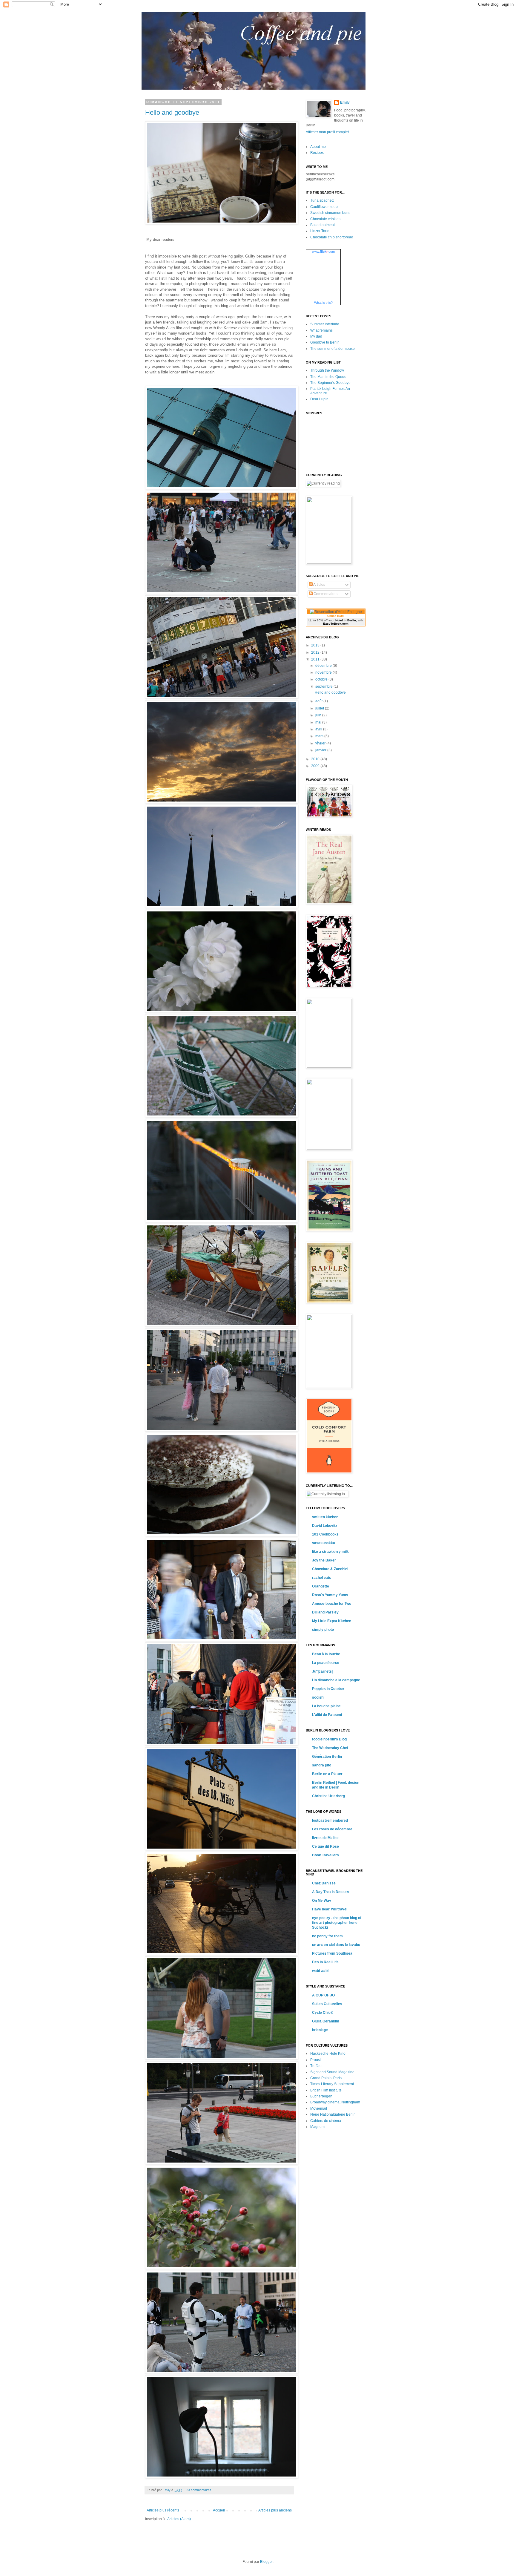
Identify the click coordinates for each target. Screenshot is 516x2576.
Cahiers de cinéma (326, 2121)
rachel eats (322, 1578)
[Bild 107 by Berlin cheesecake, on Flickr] (222, 223)
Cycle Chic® (323, 2013)
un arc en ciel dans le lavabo (336, 1945)
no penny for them (327, 1936)
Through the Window (327, 370)
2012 (316, 652)
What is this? (323, 303)
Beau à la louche (326, 1654)
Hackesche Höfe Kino (328, 2054)
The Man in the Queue (328, 377)
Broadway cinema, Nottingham (335, 2102)
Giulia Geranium (326, 2021)
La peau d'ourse (326, 1663)
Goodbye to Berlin (325, 342)
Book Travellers (325, 1855)
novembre (324, 672)
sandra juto (322, 1765)
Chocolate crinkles (325, 219)
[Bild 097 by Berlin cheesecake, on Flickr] (222, 1954)
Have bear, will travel (330, 1909)
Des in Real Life (325, 1962)
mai (319, 722)
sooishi (318, 1697)
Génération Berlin (327, 1757)
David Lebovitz (325, 1526)
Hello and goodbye (172, 112)
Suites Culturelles (327, 2004)
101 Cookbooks (325, 1534)
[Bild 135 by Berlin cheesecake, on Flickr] (222, 802)
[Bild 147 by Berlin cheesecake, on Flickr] (222, 2372)
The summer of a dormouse (333, 349)
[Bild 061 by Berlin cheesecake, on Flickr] (222, 1640)
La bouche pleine (326, 1706)
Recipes (317, 153)
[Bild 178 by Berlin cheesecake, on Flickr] (222, 1011)
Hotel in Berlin (346, 620)
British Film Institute (326, 2090)
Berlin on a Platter (327, 1774)
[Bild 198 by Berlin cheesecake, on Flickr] (222, 1430)
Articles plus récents (163, 2510)
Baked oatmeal (322, 225)
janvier (321, 750)
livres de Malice (325, 1838)
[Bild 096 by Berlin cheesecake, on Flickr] (222, 1849)
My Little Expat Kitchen (332, 1621)
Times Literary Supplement (332, 2084)
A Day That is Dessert (331, 1892)
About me (318, 147)
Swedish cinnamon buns (330, 213)
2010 (316, 759)
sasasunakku (324, 1543)
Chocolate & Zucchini (330, 1569)
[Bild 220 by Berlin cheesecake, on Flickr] (222, 1535)
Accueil (219, 2510)
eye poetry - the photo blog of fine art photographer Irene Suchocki (337, 1923)
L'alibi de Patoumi (327, 1715)
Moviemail (319, 2108)
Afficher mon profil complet (327, 132)
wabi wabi (320, 1971)
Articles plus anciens (275, 2510)
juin (319, 715)
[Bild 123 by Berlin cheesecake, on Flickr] (222, 2163)
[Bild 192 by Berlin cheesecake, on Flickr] (222, 1221)
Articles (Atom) (179, 2519)
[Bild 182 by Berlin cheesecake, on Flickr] (222, 1116)
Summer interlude (325, 324)
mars (320, 736)
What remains (321, 330)
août (319, 701)
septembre (324, 686)
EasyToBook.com (336, 624)
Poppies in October (328, 1689)
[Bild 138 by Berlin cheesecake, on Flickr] (222, 2477)
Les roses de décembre (332, 1829)
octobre (322, 679)
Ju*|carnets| (322, 1671)
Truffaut (316, 2066)
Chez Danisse (324, 1883)
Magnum (317, 2127)
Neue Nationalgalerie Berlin (333, 2114)
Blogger (266, 2562)
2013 (316, 645)
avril (319, 729)
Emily (345, 102)
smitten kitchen (325, 1517)
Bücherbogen (321, 2096)
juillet (320, 708)
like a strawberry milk (330, 1552)
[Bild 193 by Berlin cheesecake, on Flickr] (222, 1325)
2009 (316, 766)
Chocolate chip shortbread (332, 237)
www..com (323, 252)
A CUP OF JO (323, 1995)
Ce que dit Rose (325, 1846)
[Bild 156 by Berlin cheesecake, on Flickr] (222, 488)
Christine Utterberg (328, 1796)
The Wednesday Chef (330, 1748)
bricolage (320, 2030)
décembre (324, 666)
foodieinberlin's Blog (329, 1739)
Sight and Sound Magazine (332, 2072)
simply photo (323, 1630)
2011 (316, 659)
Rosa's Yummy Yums (330, 1595)
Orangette (321, 1586)
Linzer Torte (320, 231)
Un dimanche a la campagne (336, 1680)
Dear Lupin (319, 399)
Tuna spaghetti (322, 200)
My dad (316, 336)
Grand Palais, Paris (326, 2078)
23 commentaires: (200, 2490)
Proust (315, 2060)
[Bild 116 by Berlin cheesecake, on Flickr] (222, 2058)
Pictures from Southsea (332, 1953)
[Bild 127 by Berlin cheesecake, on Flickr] (222, 2268)
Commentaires (325, 594)
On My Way (322, 1901)
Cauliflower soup (324, 207)
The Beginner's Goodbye (330, 383)
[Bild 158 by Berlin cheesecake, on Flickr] (222, 593)
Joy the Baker (324, 1560)
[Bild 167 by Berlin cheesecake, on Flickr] (222, 907)
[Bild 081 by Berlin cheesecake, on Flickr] (222, 1744)
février (321, 743)
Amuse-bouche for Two (332, 1604)
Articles (319, 585)
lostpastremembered (330, 1820)
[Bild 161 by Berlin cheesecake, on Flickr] (222, 697)
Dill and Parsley (325, 1612)
